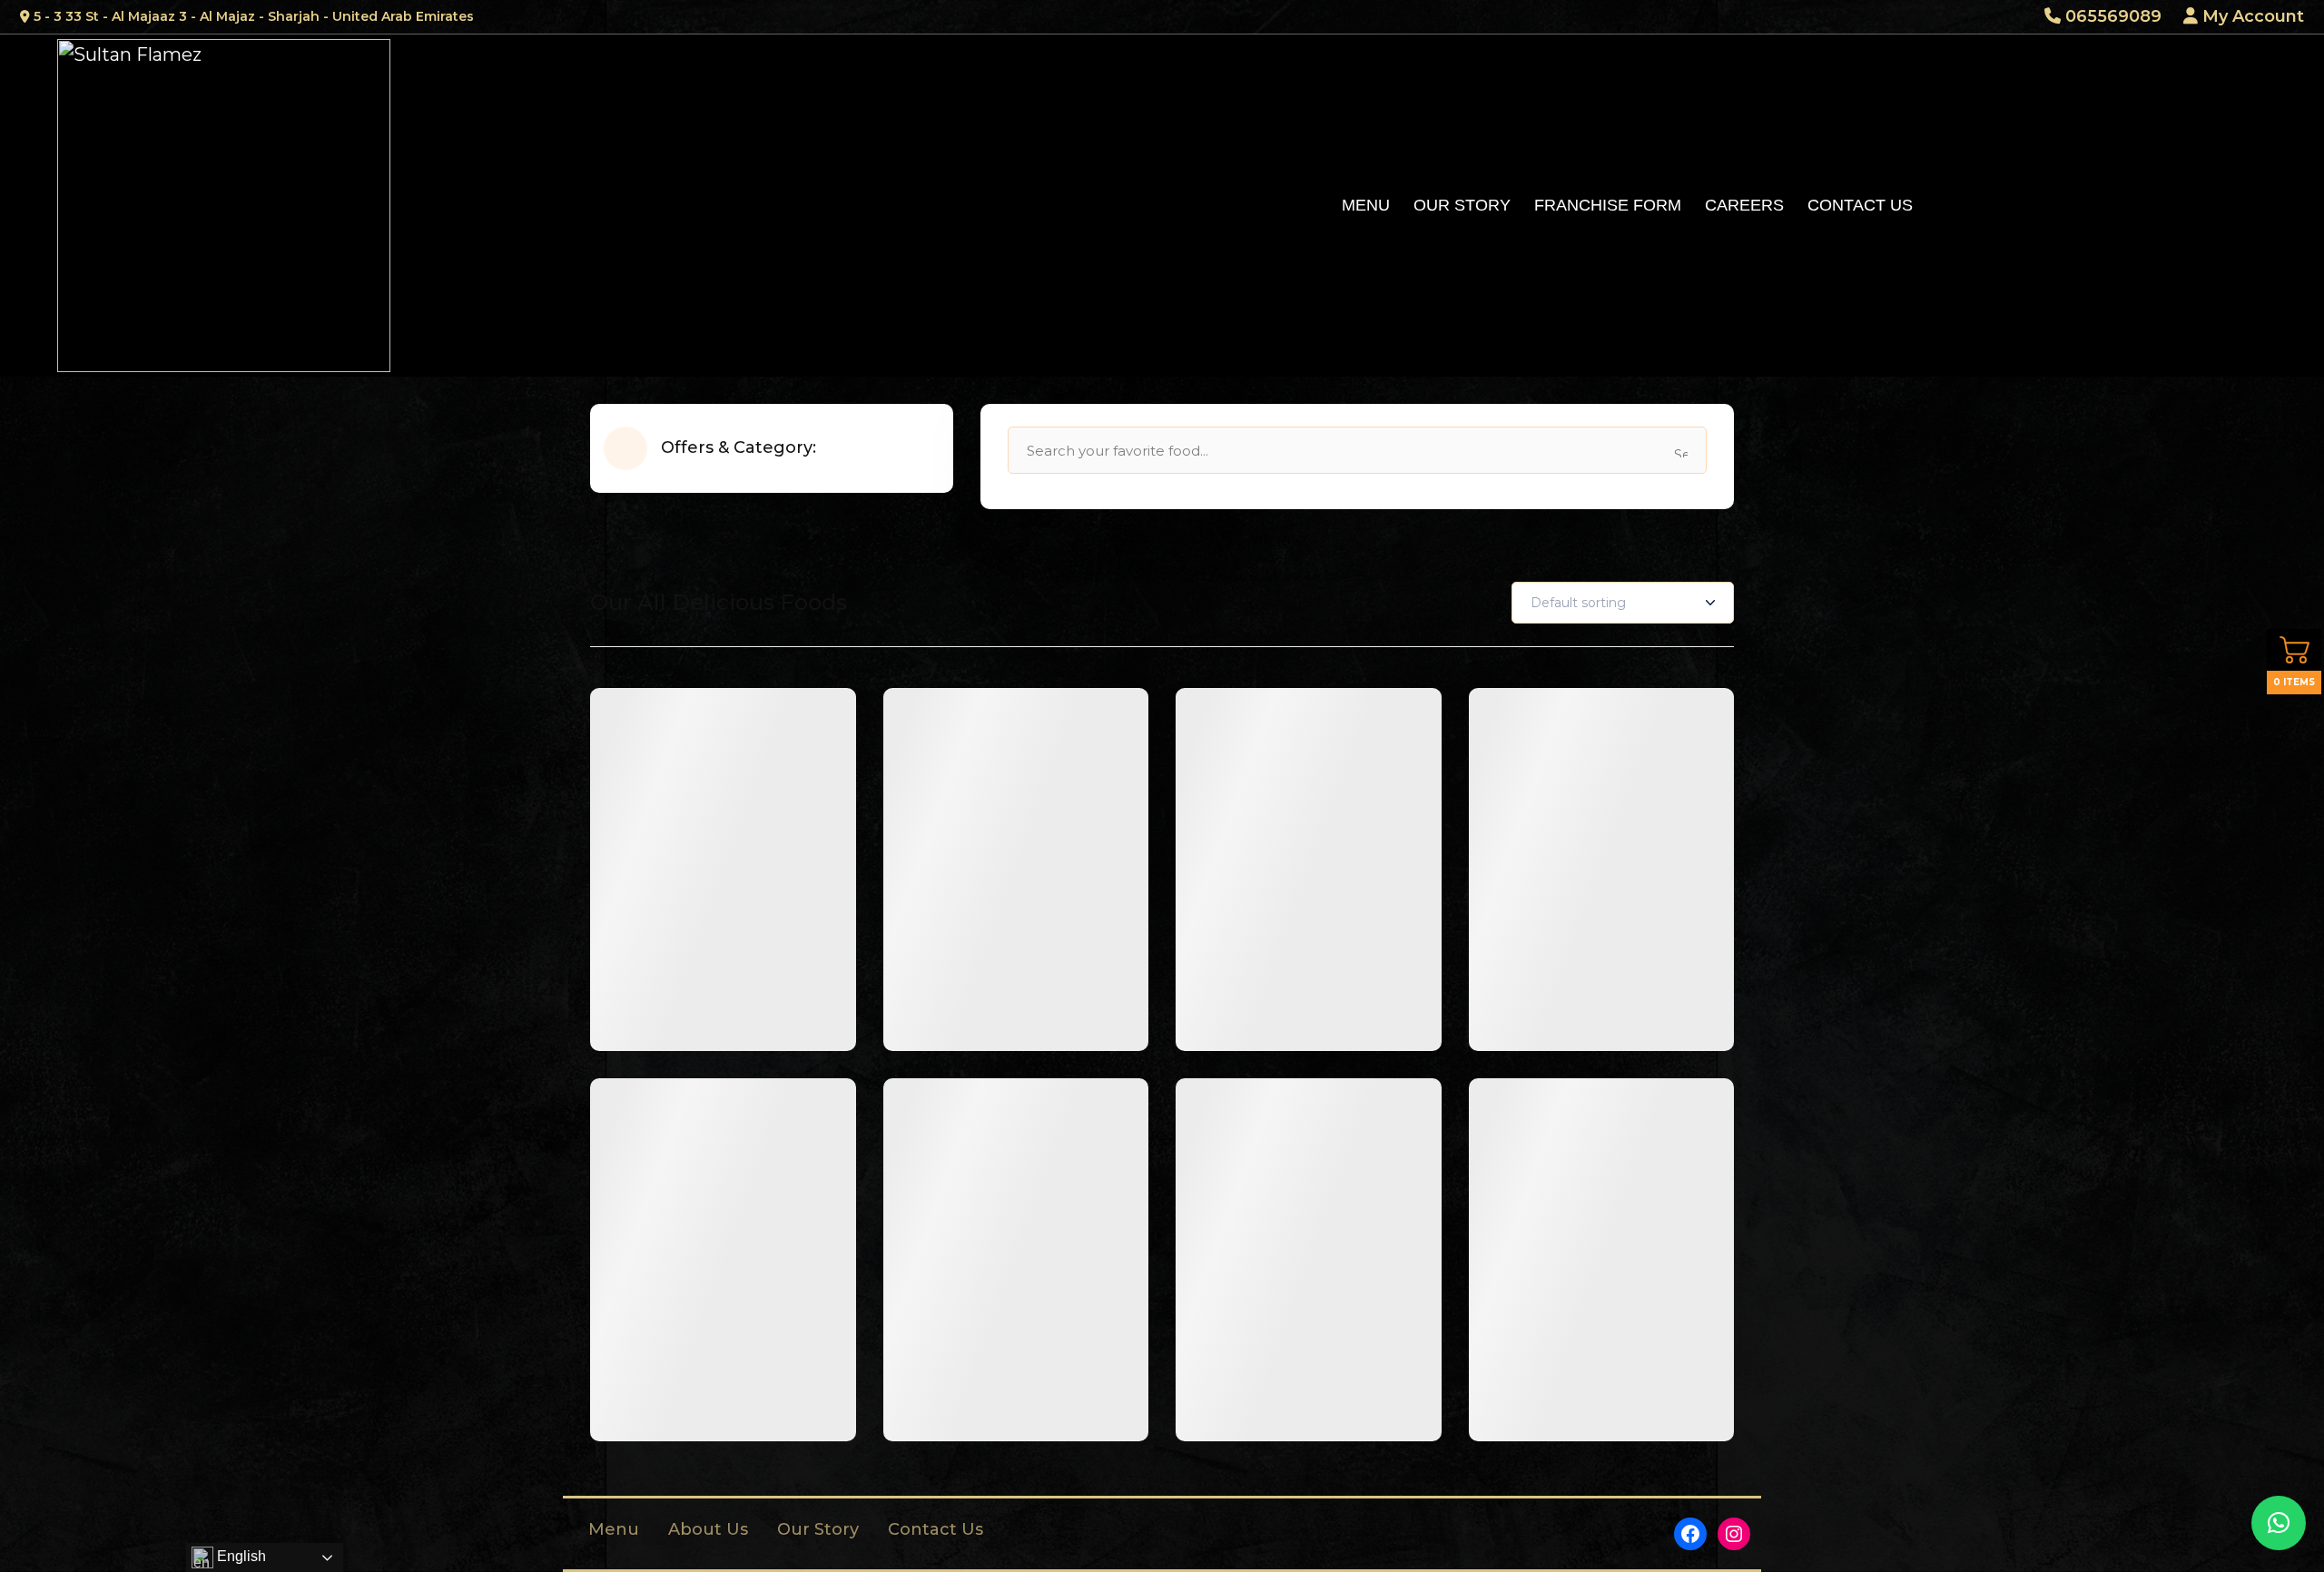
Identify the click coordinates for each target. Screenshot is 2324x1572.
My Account (2251, 16)
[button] (2279, 1523)
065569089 (2111, 16)
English (240, 1556)
